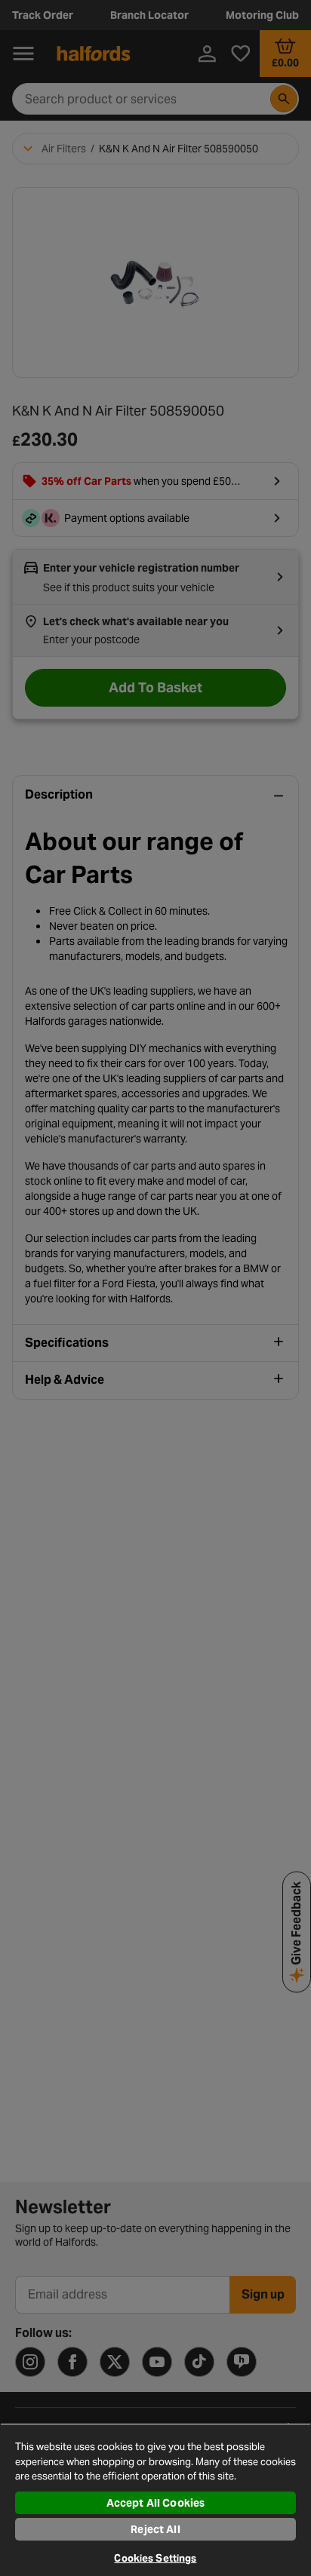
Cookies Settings (155, 2558)
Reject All (155, 2529)
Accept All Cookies (156, 2503)
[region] (155, 2499)
